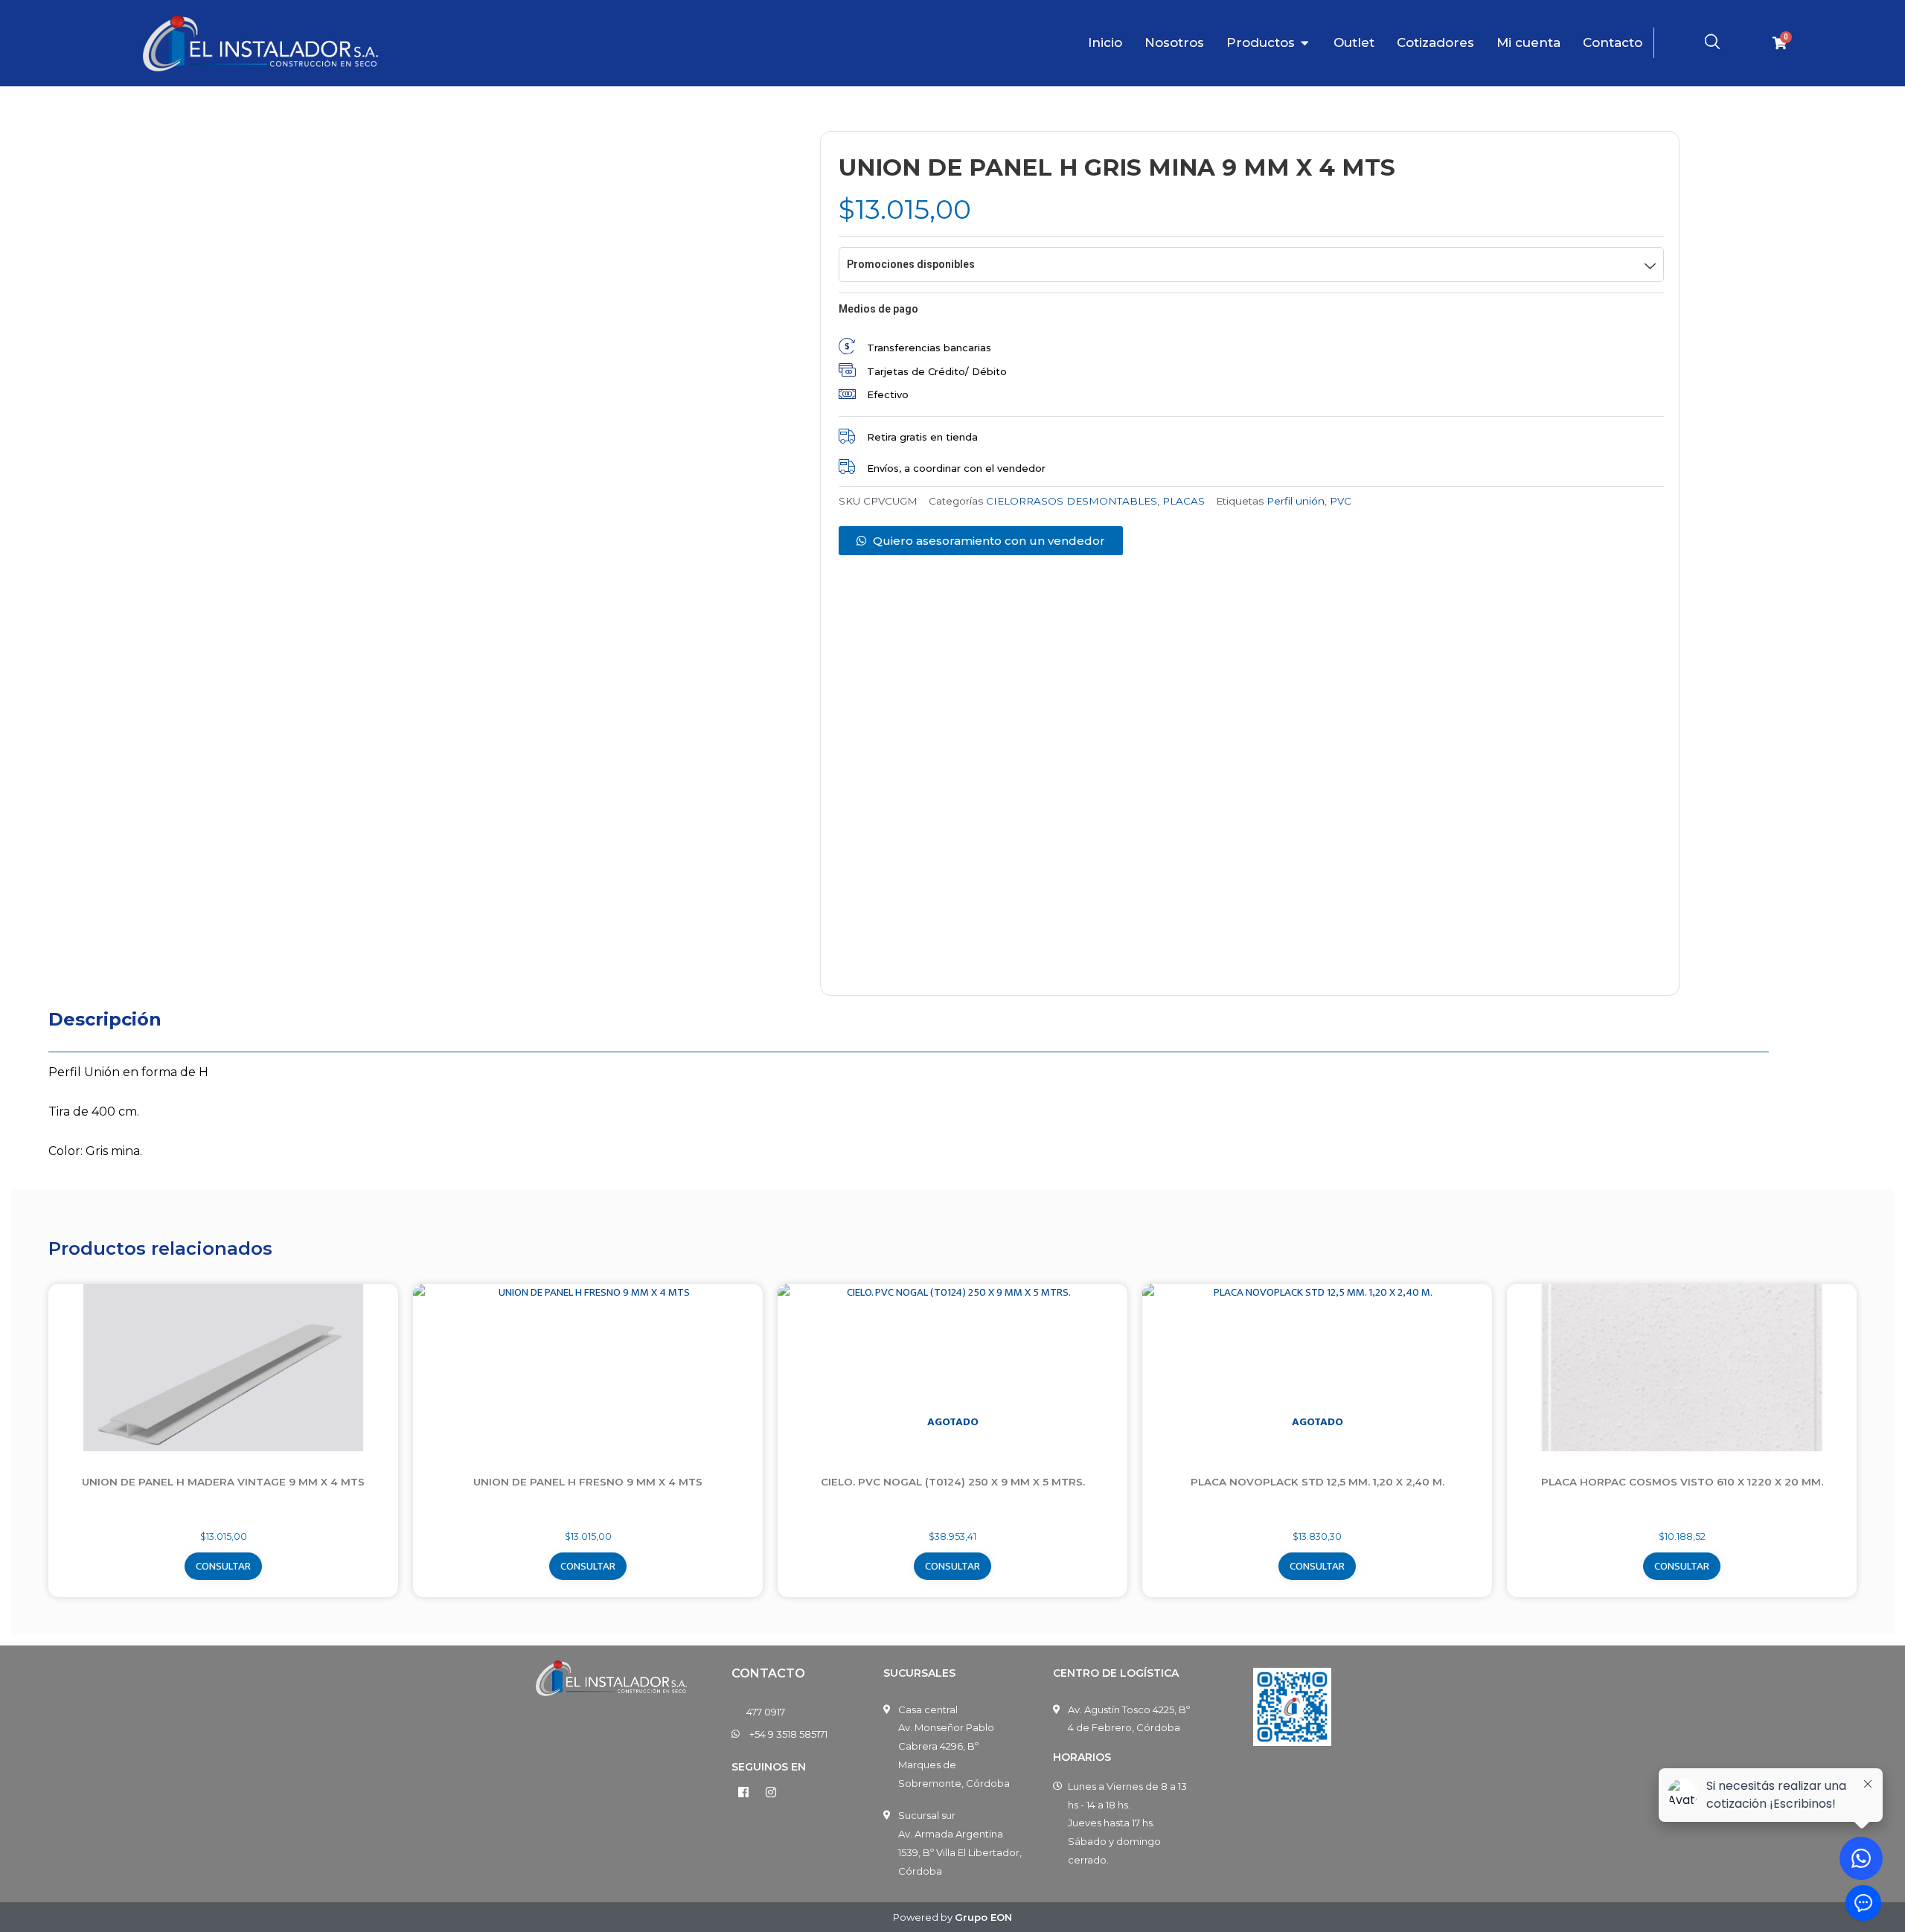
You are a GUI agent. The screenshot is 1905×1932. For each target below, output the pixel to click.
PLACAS (1184, 501)
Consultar (223, 1566)
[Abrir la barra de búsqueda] (1712, 42)
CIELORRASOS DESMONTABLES (1072, 501)
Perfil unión (1296, 501)
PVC (1341, 501)
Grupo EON (983, 1917)
